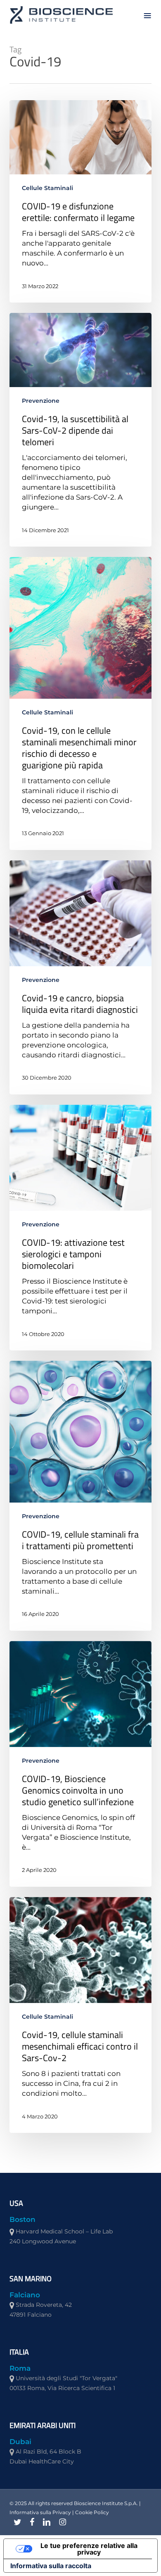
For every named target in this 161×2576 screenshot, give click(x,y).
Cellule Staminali (47, 188)
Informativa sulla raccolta (51, 2566)
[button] (147, 15)
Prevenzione (41, 401)
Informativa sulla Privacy (40, 2512)
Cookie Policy (92, 2512)
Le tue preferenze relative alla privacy (89, 2549)
